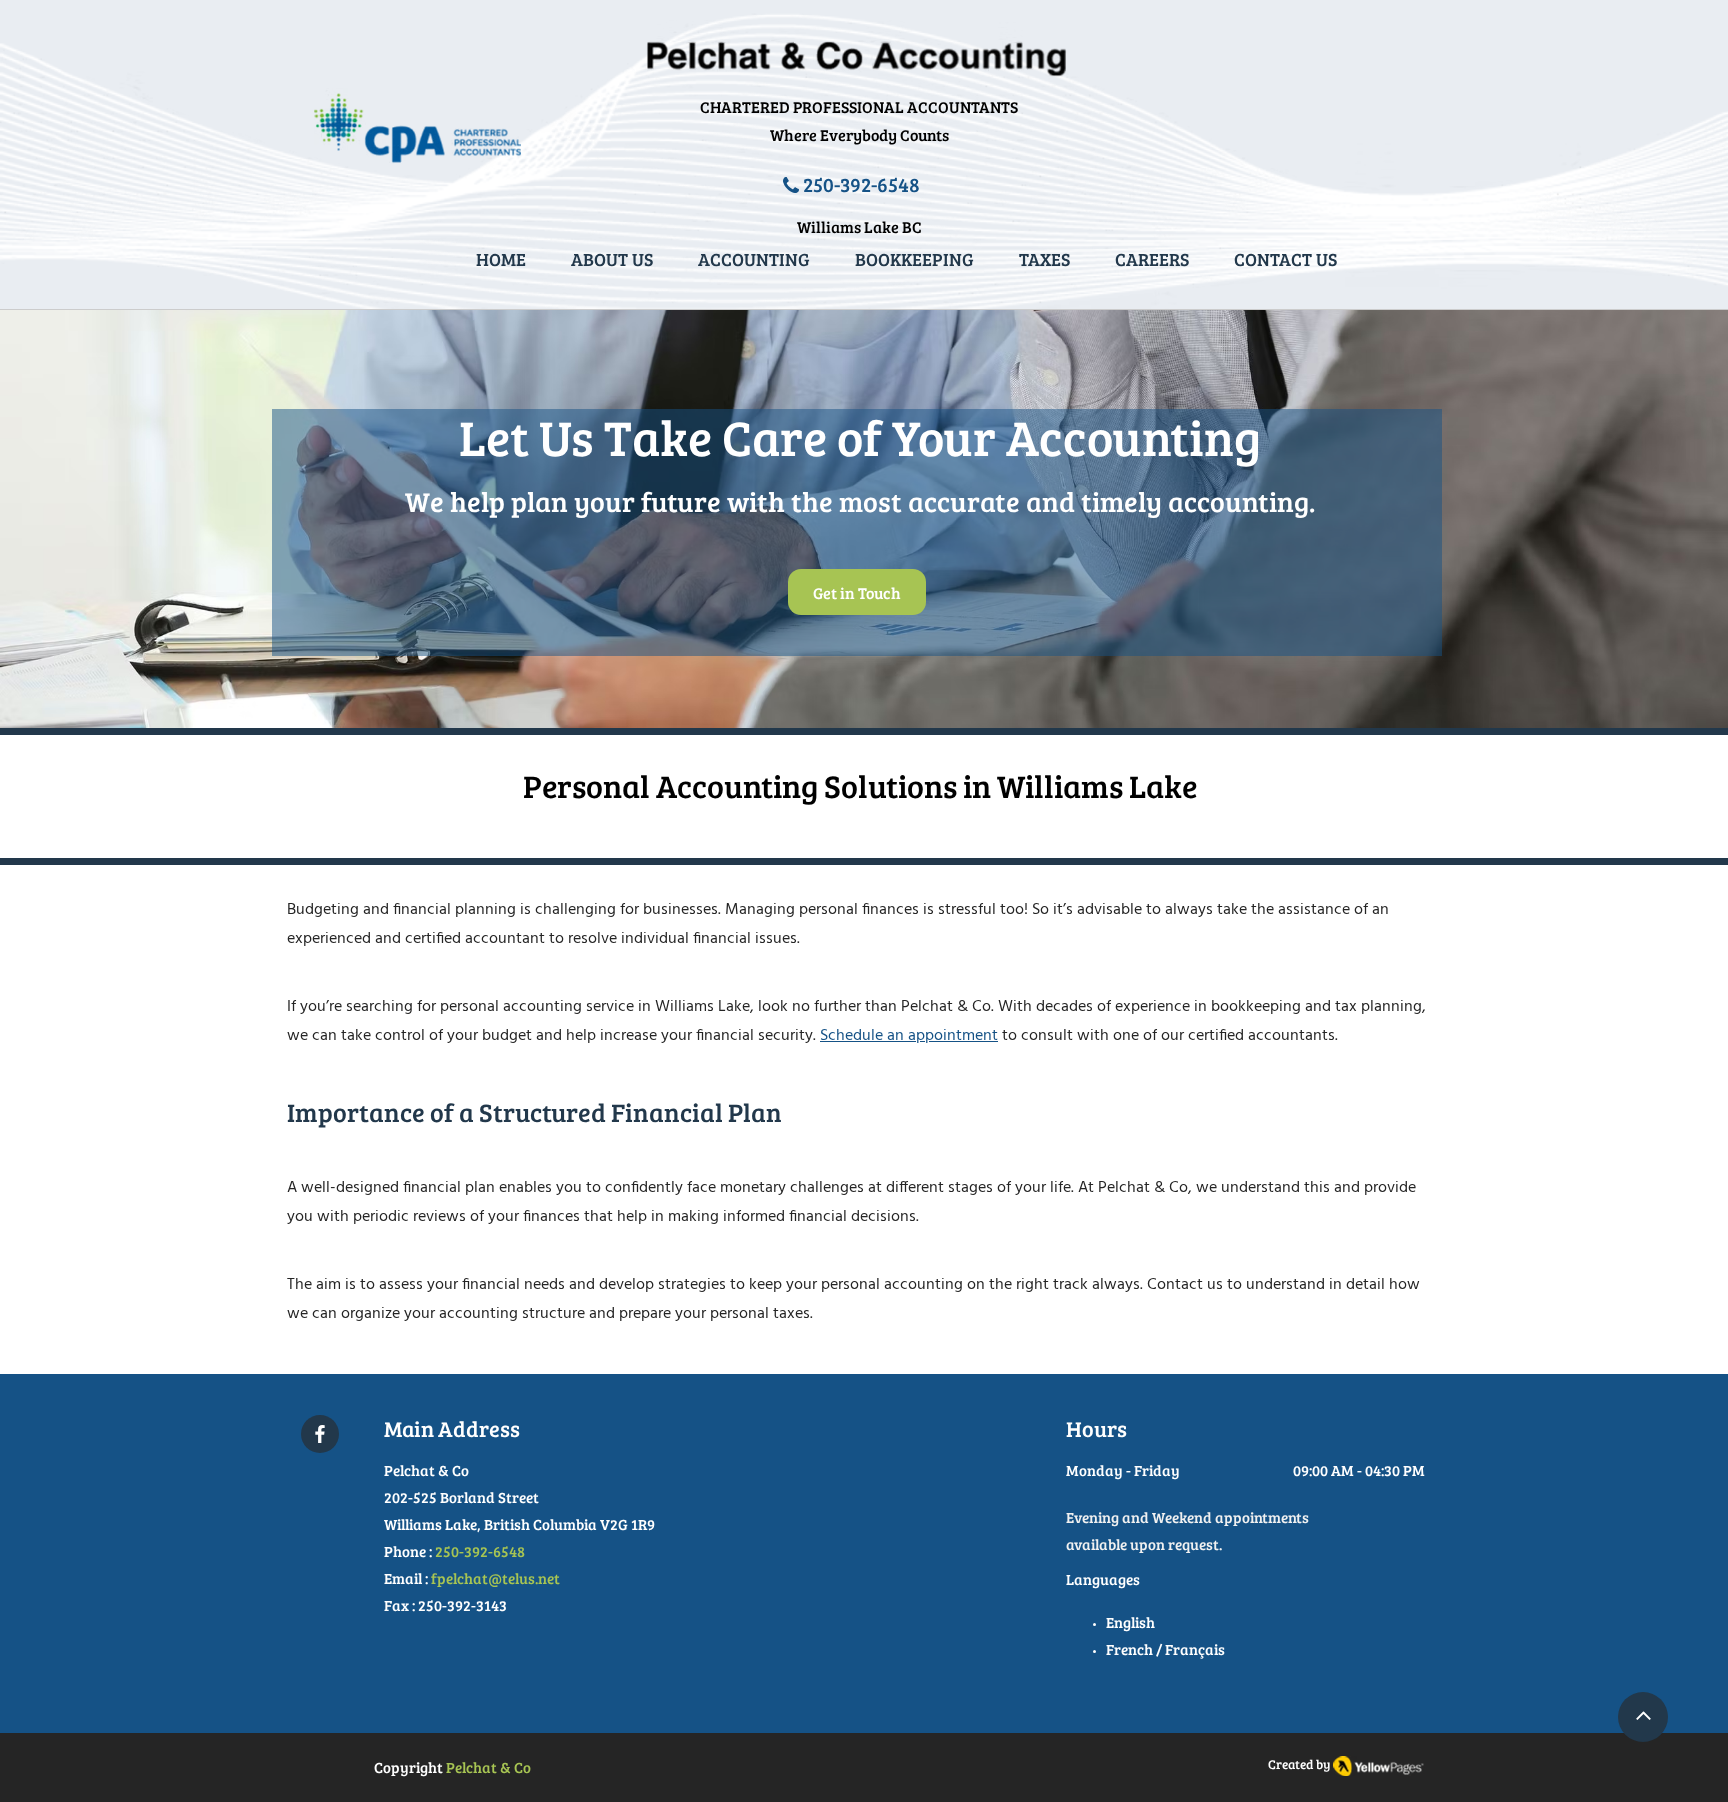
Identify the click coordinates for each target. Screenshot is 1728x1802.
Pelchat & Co (488, 1767)
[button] (1044, 260)
